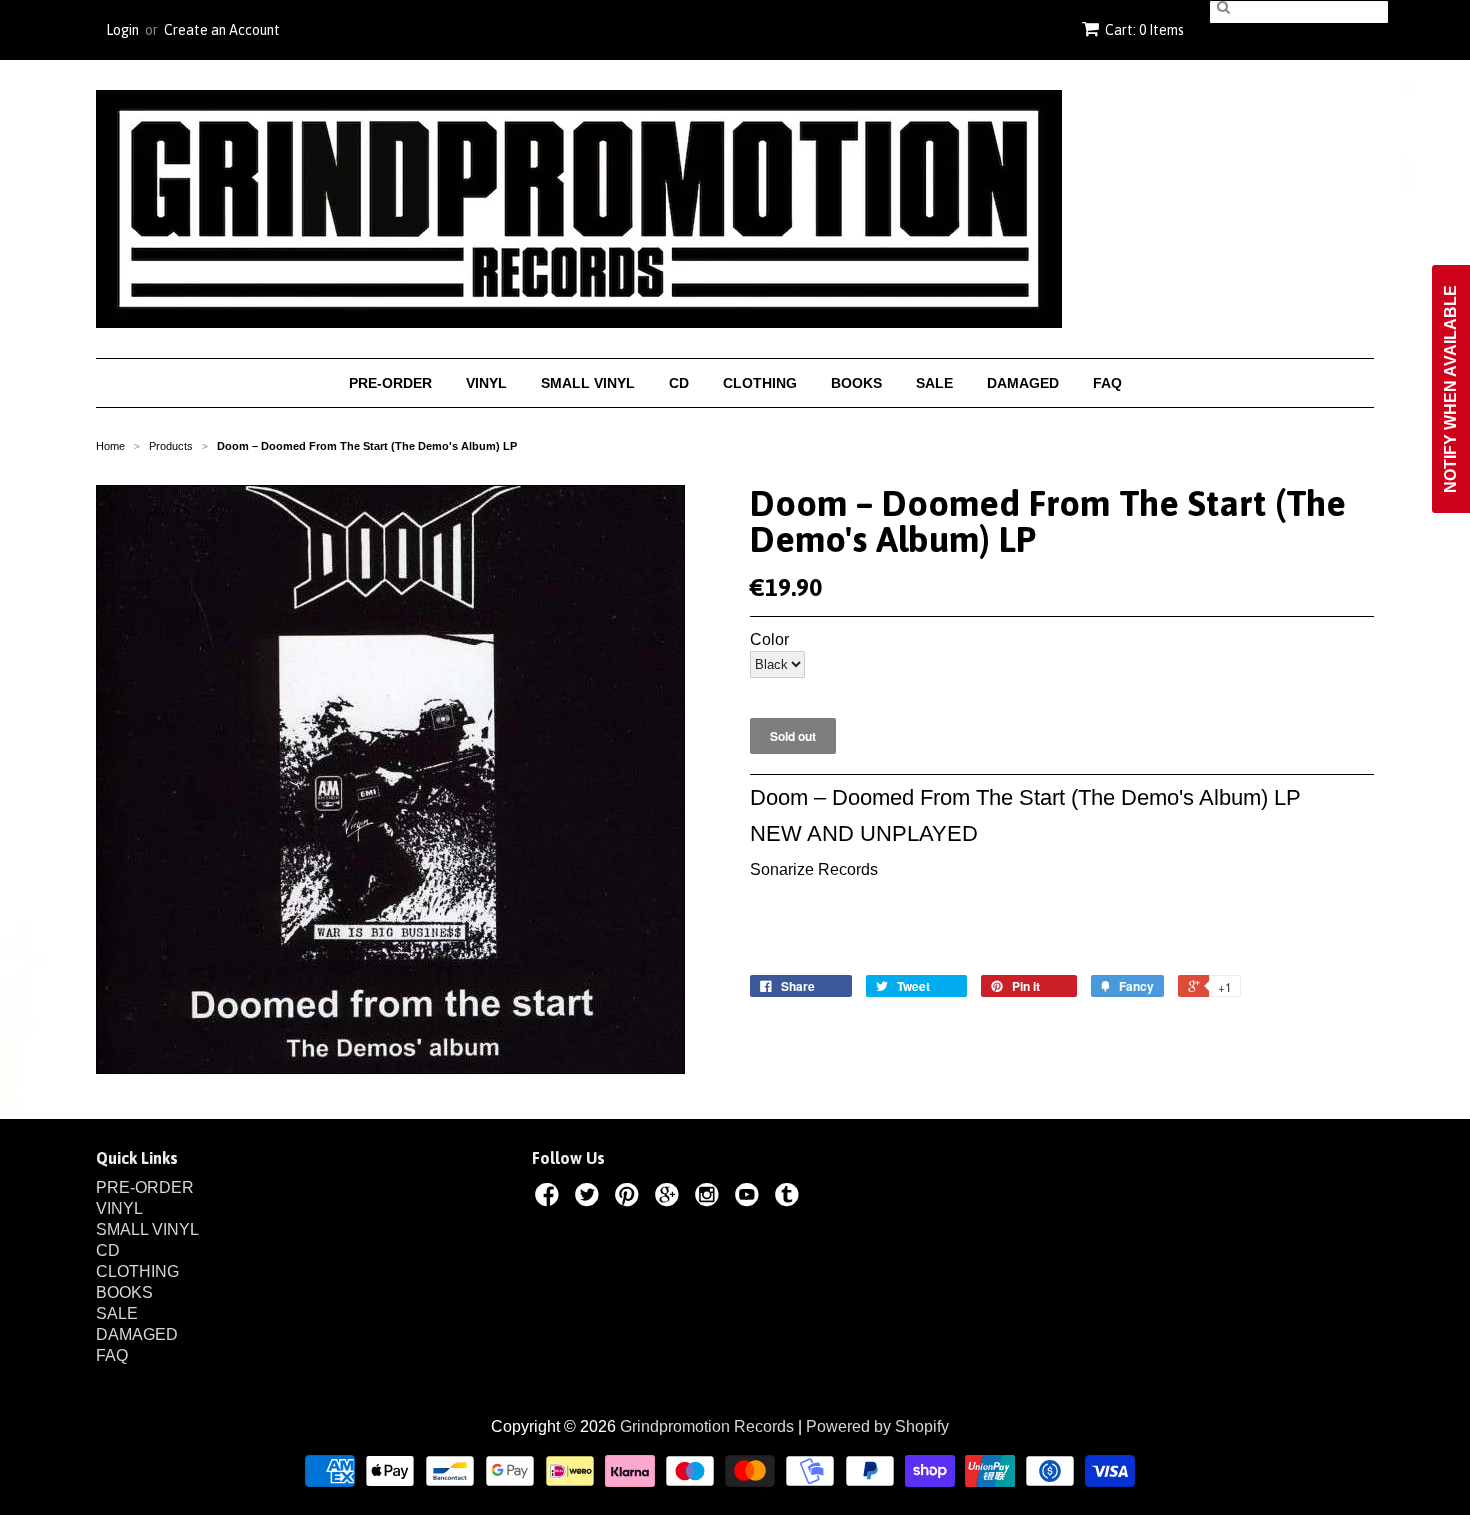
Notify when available (1450, 389)
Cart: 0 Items (1144, 30)
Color (769, 640)
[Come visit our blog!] (790, 1198)
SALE (934, 383)
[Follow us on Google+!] (670, 1198)
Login (122, 30)
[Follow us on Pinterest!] (630, 1198)
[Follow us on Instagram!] (710, 1198)
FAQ (1107, 383)
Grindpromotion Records (707, 1426)
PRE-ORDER (390, 383)
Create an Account (222, 30)
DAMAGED (1023, 383)
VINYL (486, 383)
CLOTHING (760, 383)
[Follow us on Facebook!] (550, 1198)
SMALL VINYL (588, 383)
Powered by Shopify (877, 1426)
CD (679, 383)
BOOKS (856, 383)
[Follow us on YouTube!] (750, 1198)
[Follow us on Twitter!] (590, 1198)
